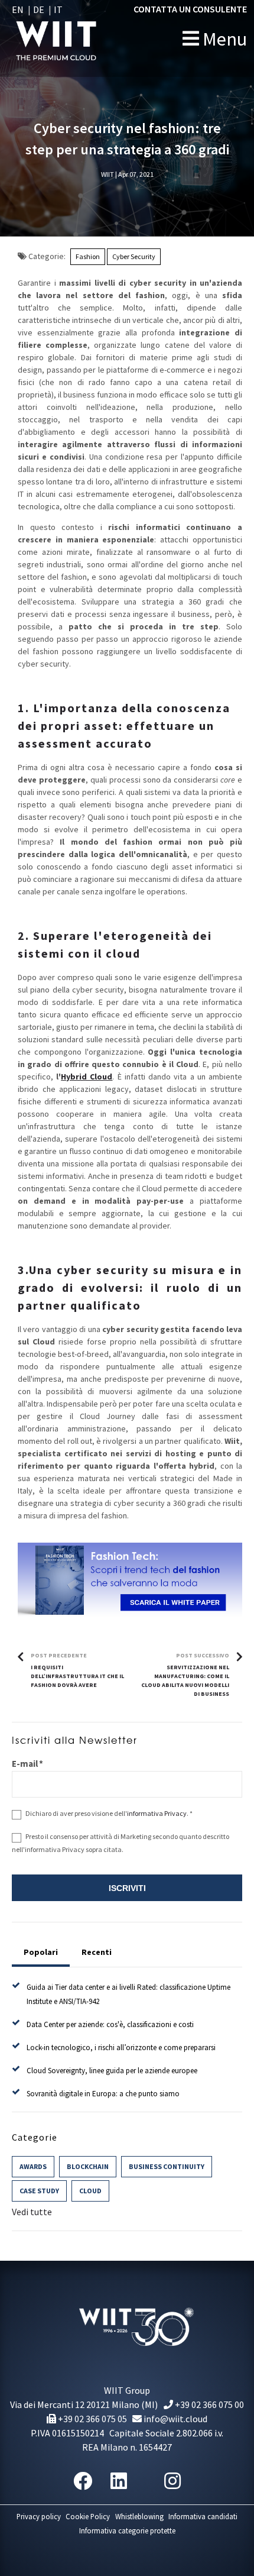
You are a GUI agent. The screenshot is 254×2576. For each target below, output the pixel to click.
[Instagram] (172, 2481)
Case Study (39, 2191)
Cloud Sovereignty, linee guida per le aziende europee (112, 2071)
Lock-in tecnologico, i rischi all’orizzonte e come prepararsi (121, 2047)
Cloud (90, 2191)
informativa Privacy (157, 1813)
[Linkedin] (119, 2481)
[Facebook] (83, 2481)
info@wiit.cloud (175, 2419)
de (39, 9)
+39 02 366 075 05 (92, 2419)
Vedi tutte (32, 2212)
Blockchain (88, 2166)
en (18, 9)
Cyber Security (134, 256)
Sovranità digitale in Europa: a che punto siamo (103, 2094)
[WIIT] (81, 38)
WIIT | (109, 174)
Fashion (88, 256)
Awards (33, 2166)
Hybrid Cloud (87, 1077)
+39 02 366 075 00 (209, 2404)
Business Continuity (167, 2166)
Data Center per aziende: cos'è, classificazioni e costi (110, 2024)
